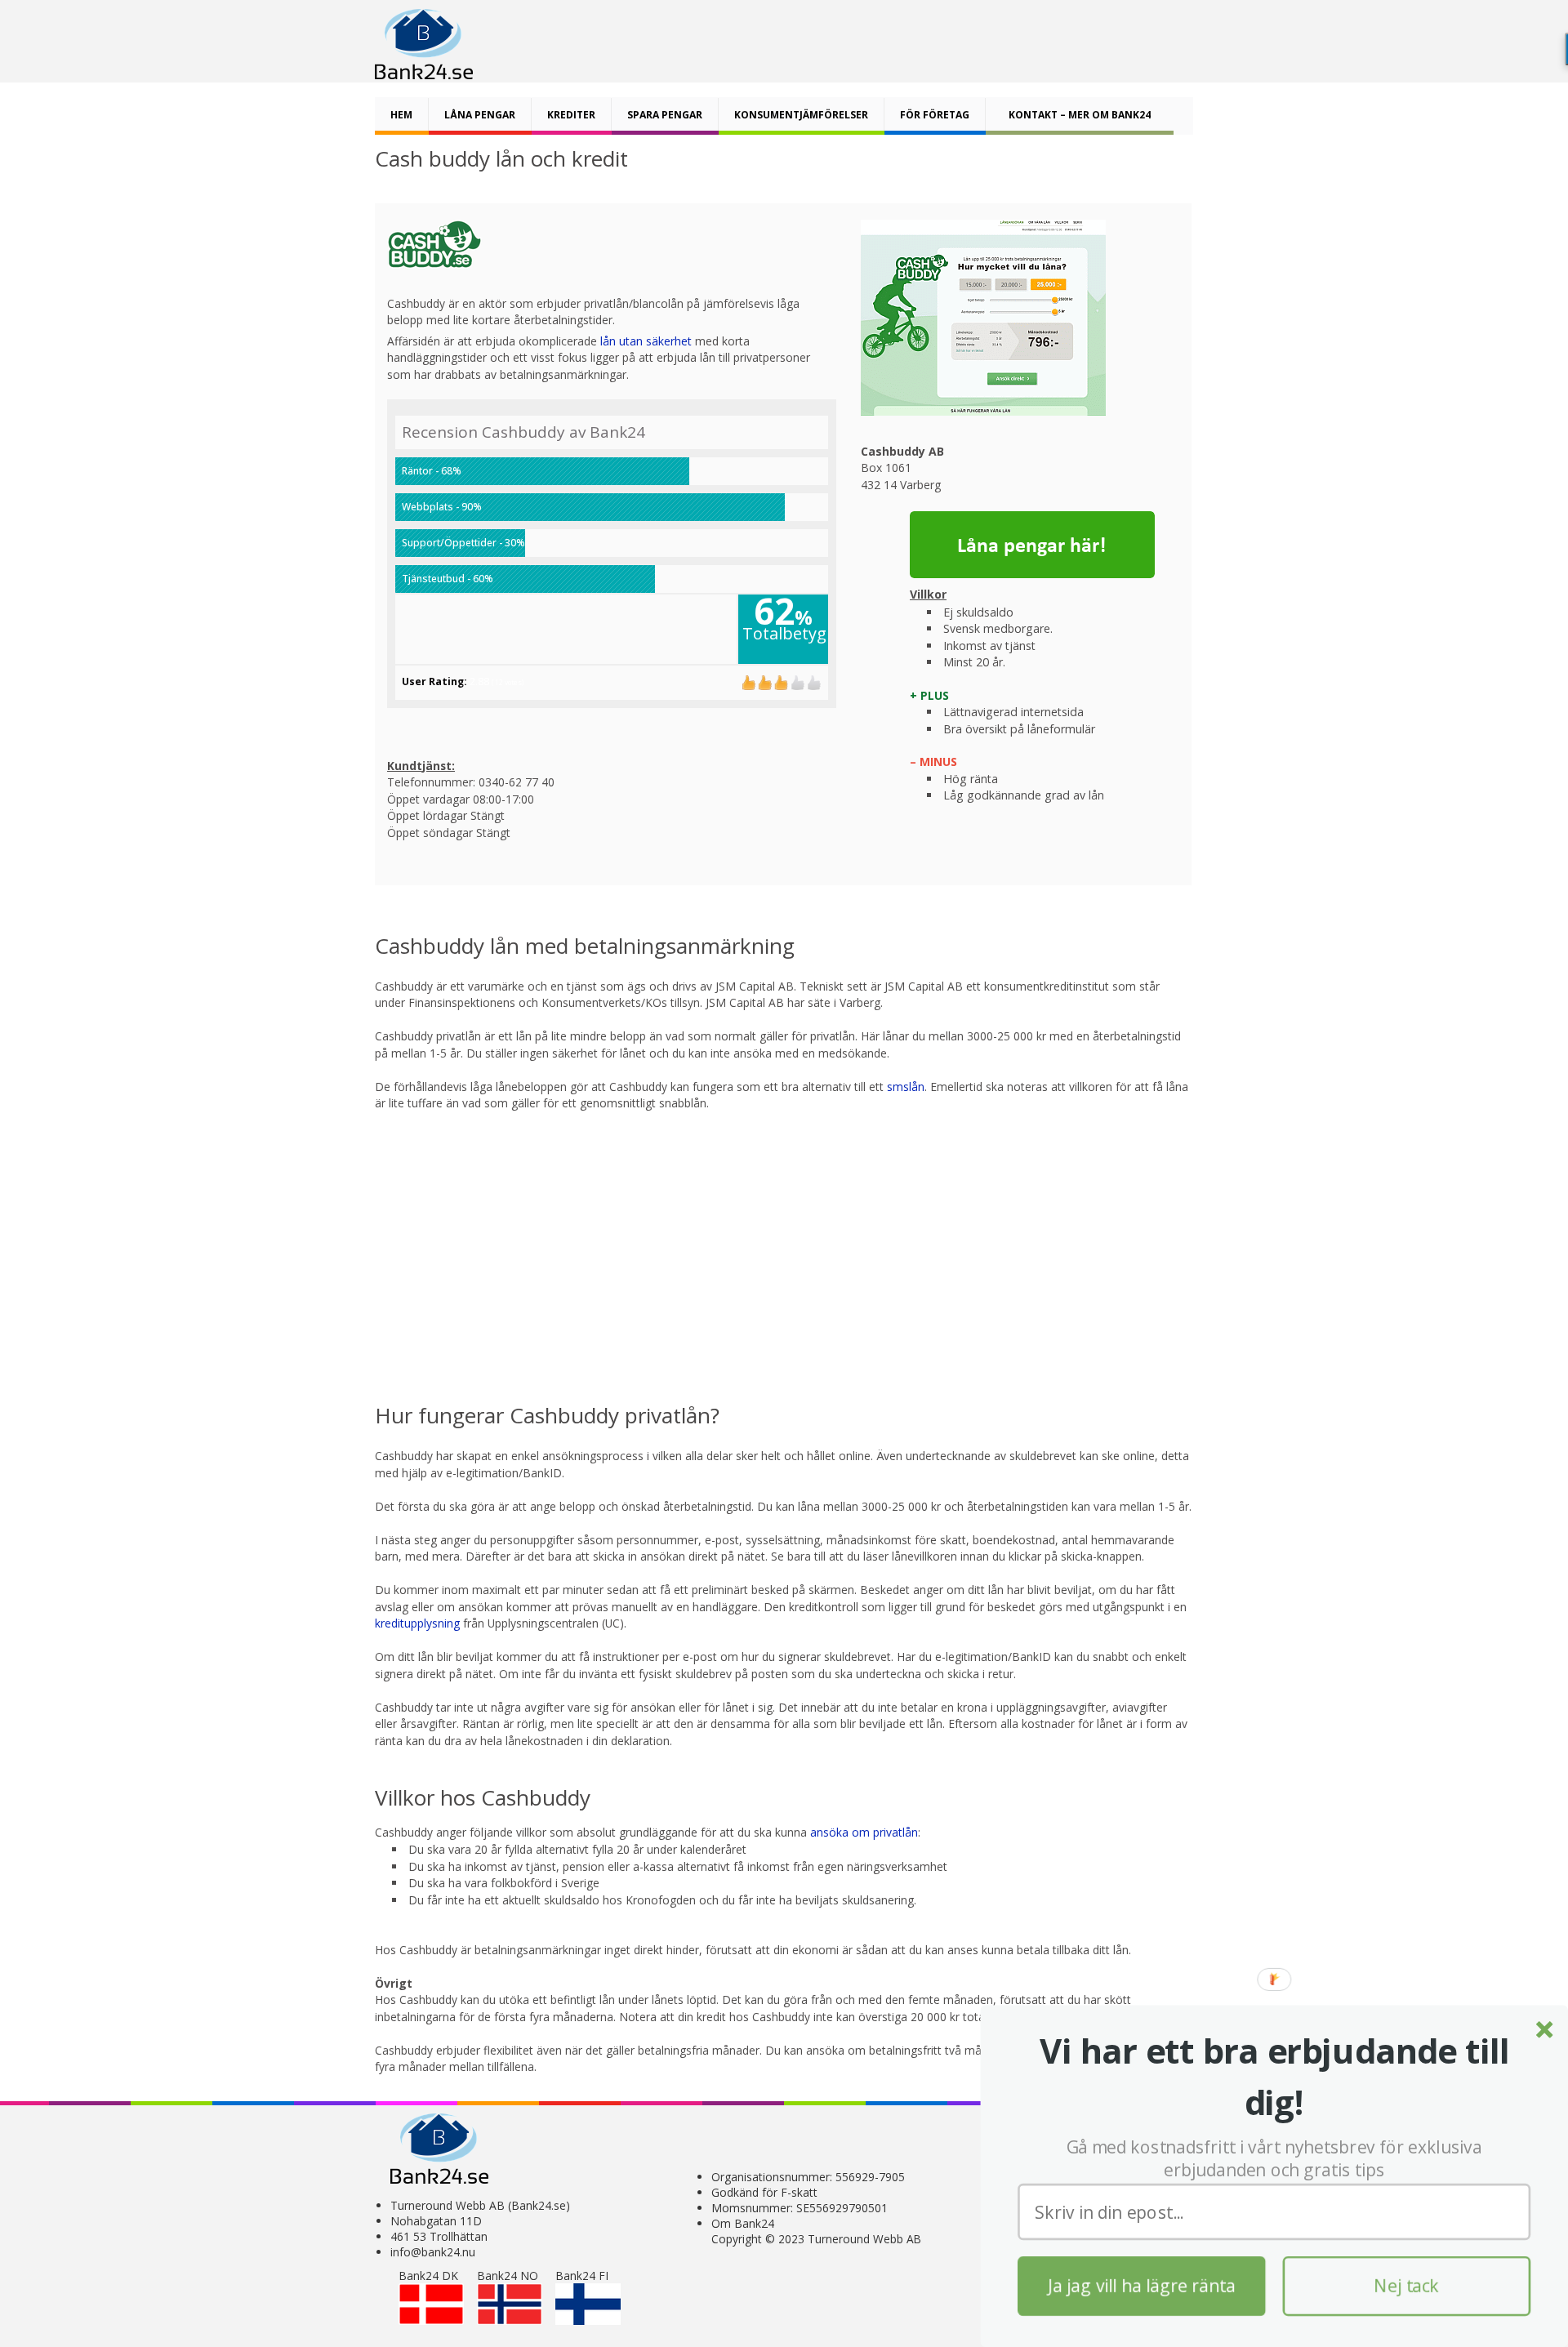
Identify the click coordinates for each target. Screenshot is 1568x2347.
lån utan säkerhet (646, 341)
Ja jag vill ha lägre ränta (1142, 2286)
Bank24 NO (508, 2276)
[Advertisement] (785, 1244)
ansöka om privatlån (864, 1832)
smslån (906, 1087)
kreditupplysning (419, 1623)
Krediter (571, 115)
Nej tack (1407, 2286)
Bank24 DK (428, 2276)
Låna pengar (480, 115)
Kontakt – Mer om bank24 (1080, 115)
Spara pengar (665, 115)
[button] (1274, 2077)
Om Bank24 (743, 2223)
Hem (401, 115)
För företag (935, 115)
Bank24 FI (582, 2276)
